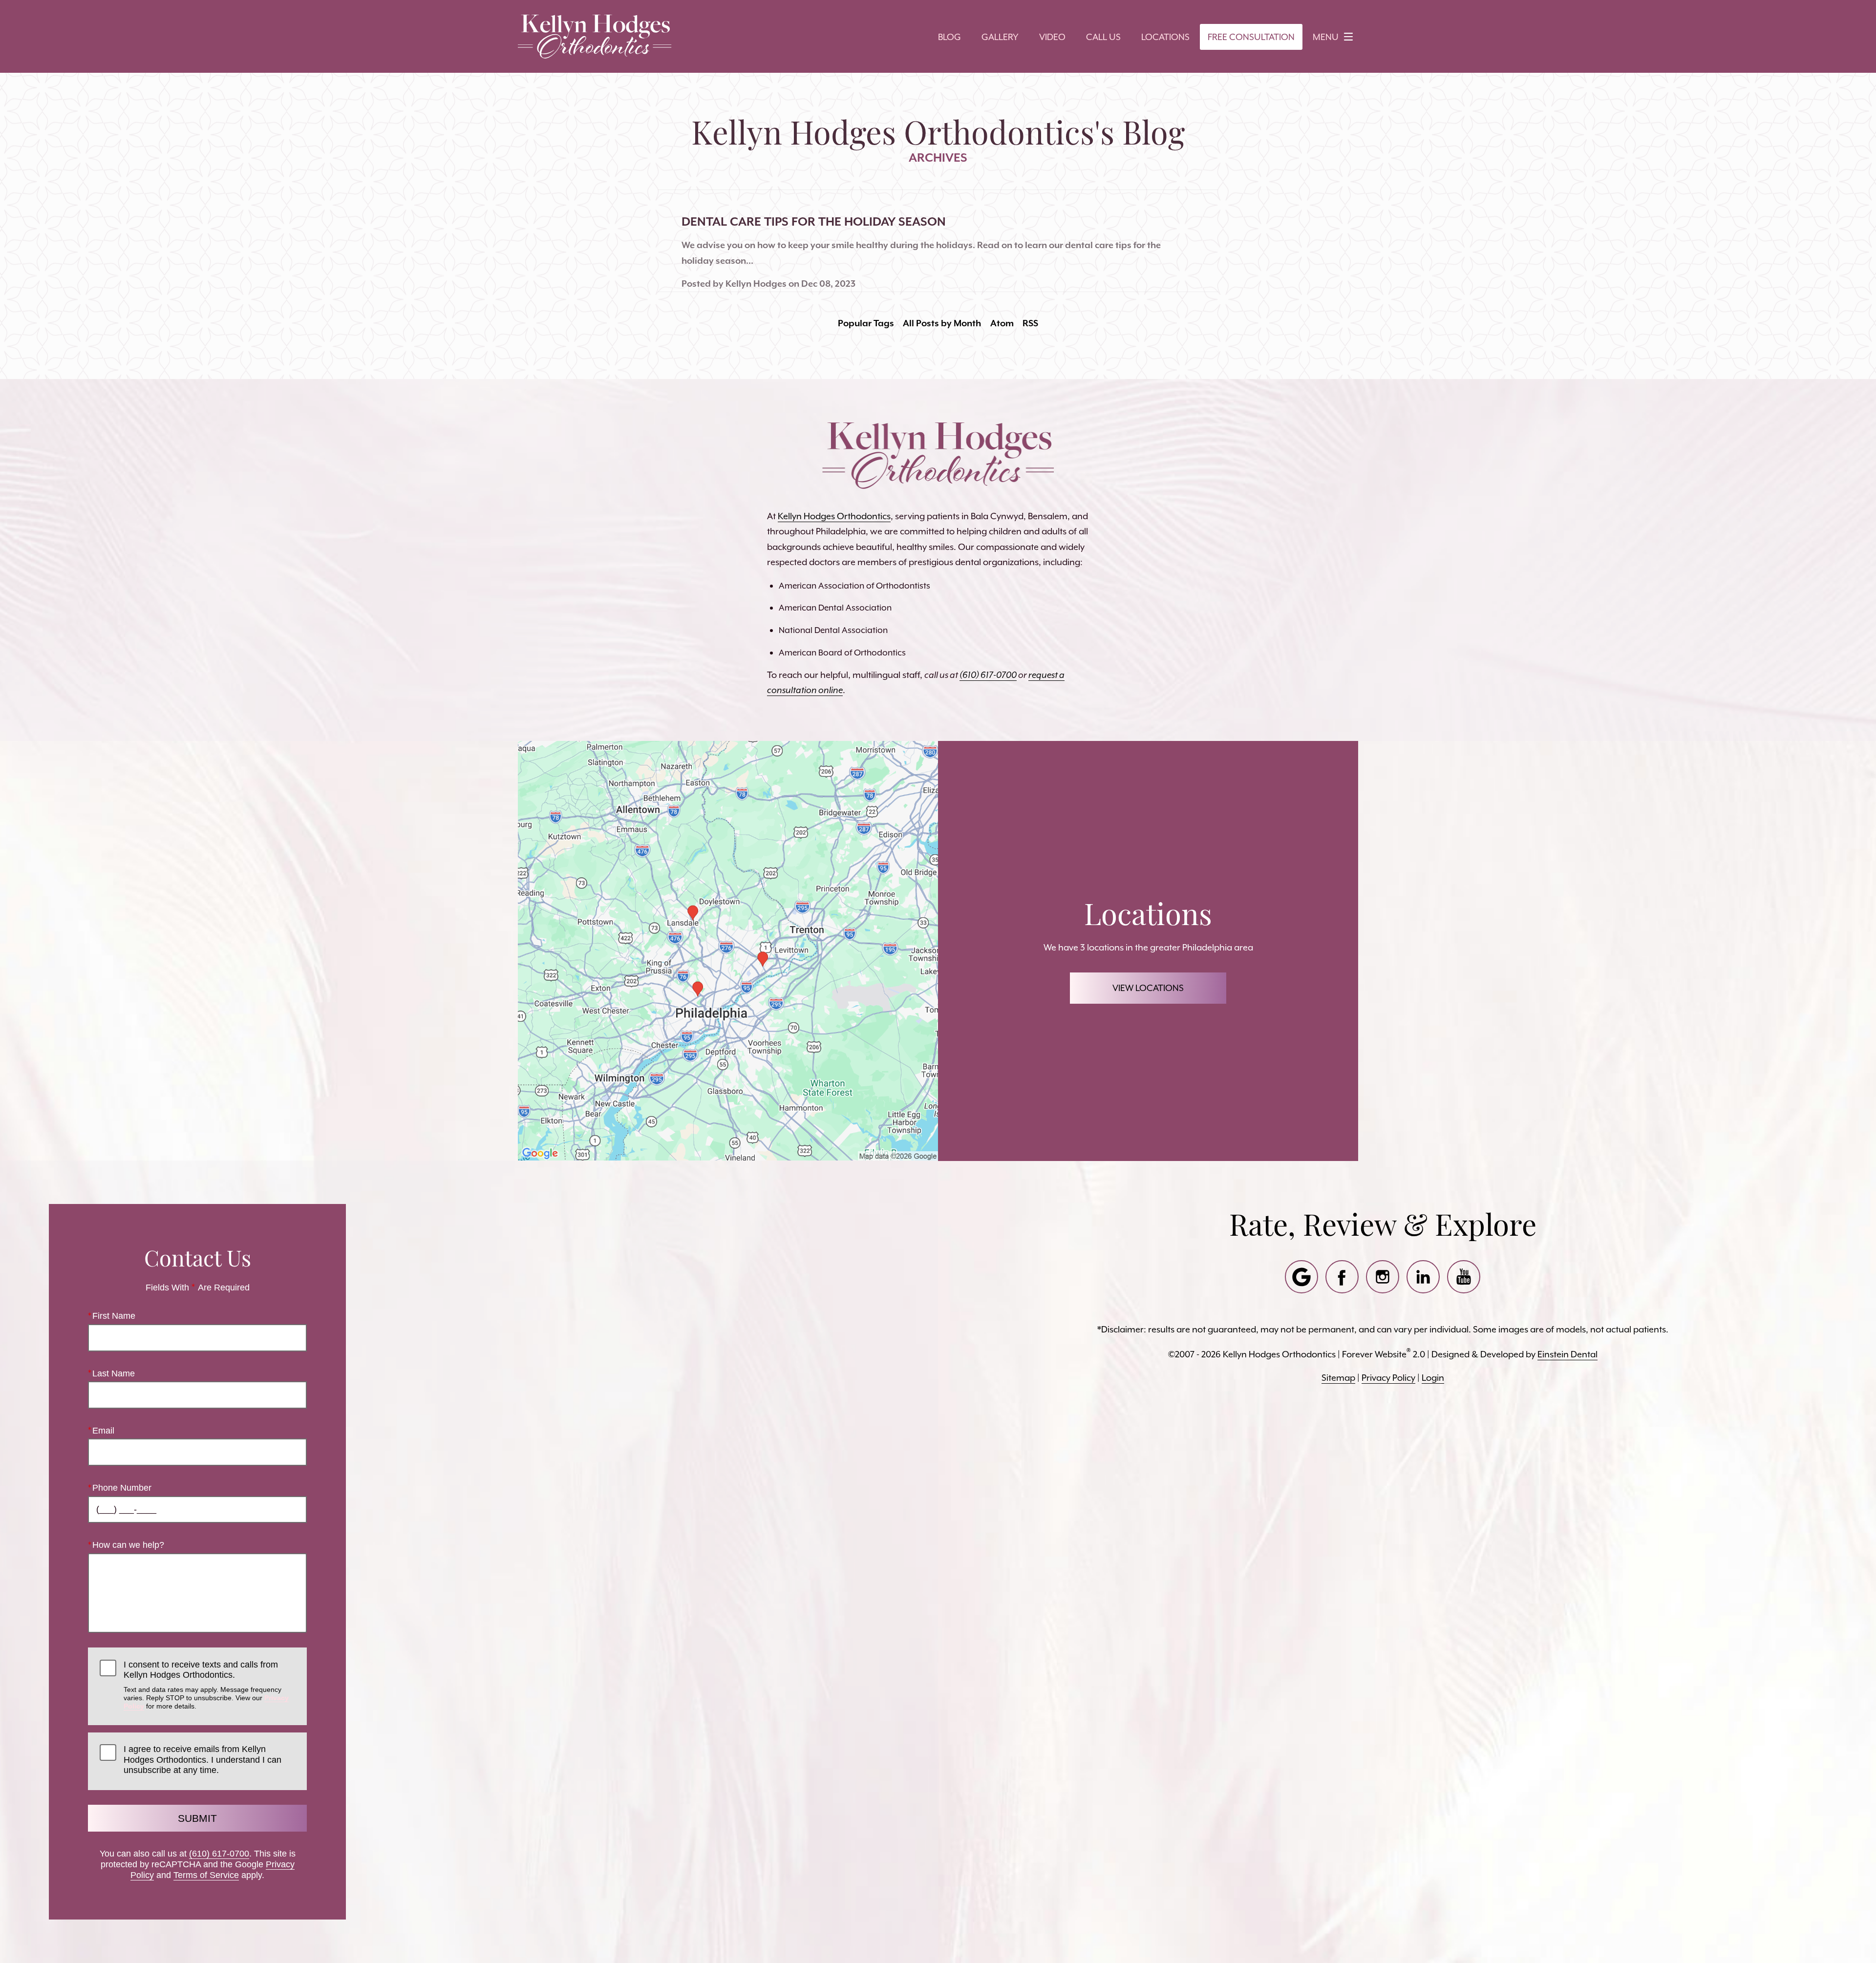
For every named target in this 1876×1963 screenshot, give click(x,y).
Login (1433, 1378)
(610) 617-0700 (219, 1854)
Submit (197, 1818)
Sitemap (1338, 1378)
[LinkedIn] (1423, 1277)
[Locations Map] (728, 950)
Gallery (1000, 37)
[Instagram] (1383, 1277)
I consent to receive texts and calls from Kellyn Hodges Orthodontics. (206, 1685)
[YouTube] (1464, 1277)
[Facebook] (1342, 1277)
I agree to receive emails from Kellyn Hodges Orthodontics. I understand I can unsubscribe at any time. (203, 1760)
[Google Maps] (1301, 1277)
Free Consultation (1251, 37)
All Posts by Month (942, 323)
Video (1052, 37)
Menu (1326, 37)
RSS (1030, 323)
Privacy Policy (1388, 1378)
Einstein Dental (1567, 1354)
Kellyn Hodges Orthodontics (834, 516)
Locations (1165, 37)
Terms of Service (206, 1875)
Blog (949, 37)
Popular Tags (866, 323)
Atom (1002, 323)
